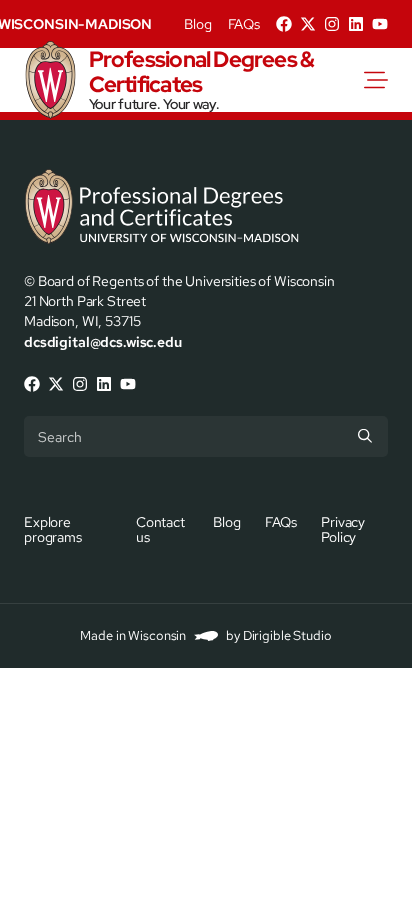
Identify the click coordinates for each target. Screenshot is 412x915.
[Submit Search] (365, 436)
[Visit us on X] (308, 24)
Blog (197, 24)
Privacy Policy (343, 528)
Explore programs (53, 528)
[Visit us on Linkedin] (356, 24)
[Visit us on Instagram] (332, 24)
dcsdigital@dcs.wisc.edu (103, 341)
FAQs (244, 24)
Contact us (160, 528)
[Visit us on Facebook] (284, 24)
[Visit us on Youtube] (380, 24)
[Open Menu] (388, 80)
